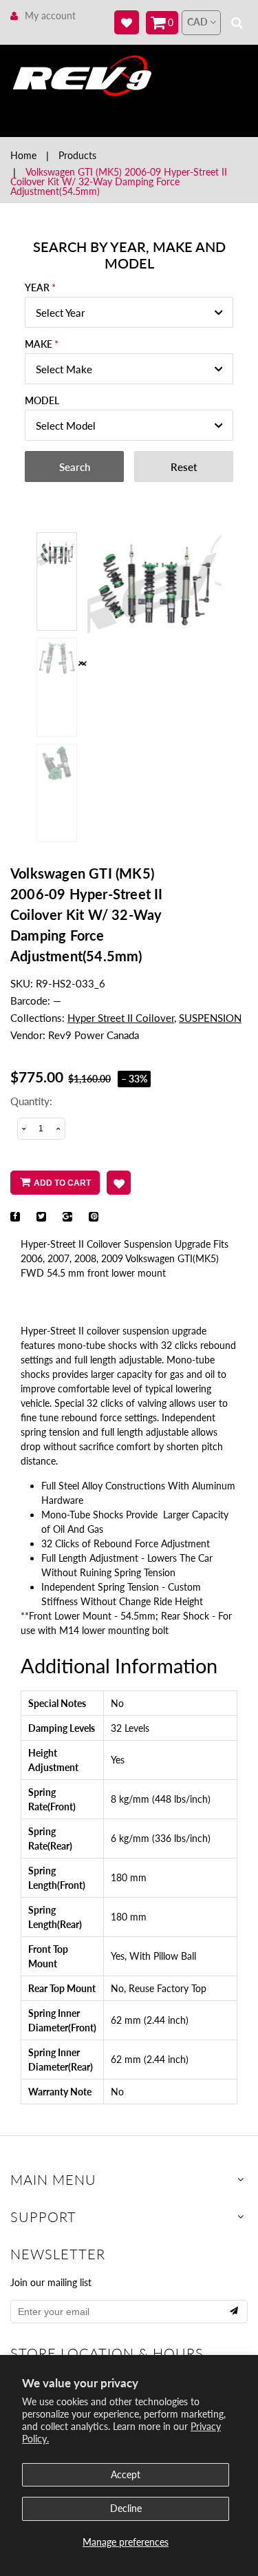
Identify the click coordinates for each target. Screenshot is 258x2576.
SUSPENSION (210, 1018)
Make (39, 344)
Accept (126, 2474)
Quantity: (31, 1101)
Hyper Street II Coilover (121, 1018)
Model (42, 400)
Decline (126, 2508)
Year (37, 287)
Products (77, 155)
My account (50, 15)
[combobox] (129, 312)
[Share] (15, 1217)
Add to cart (62, 1183)
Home (23, 155)
